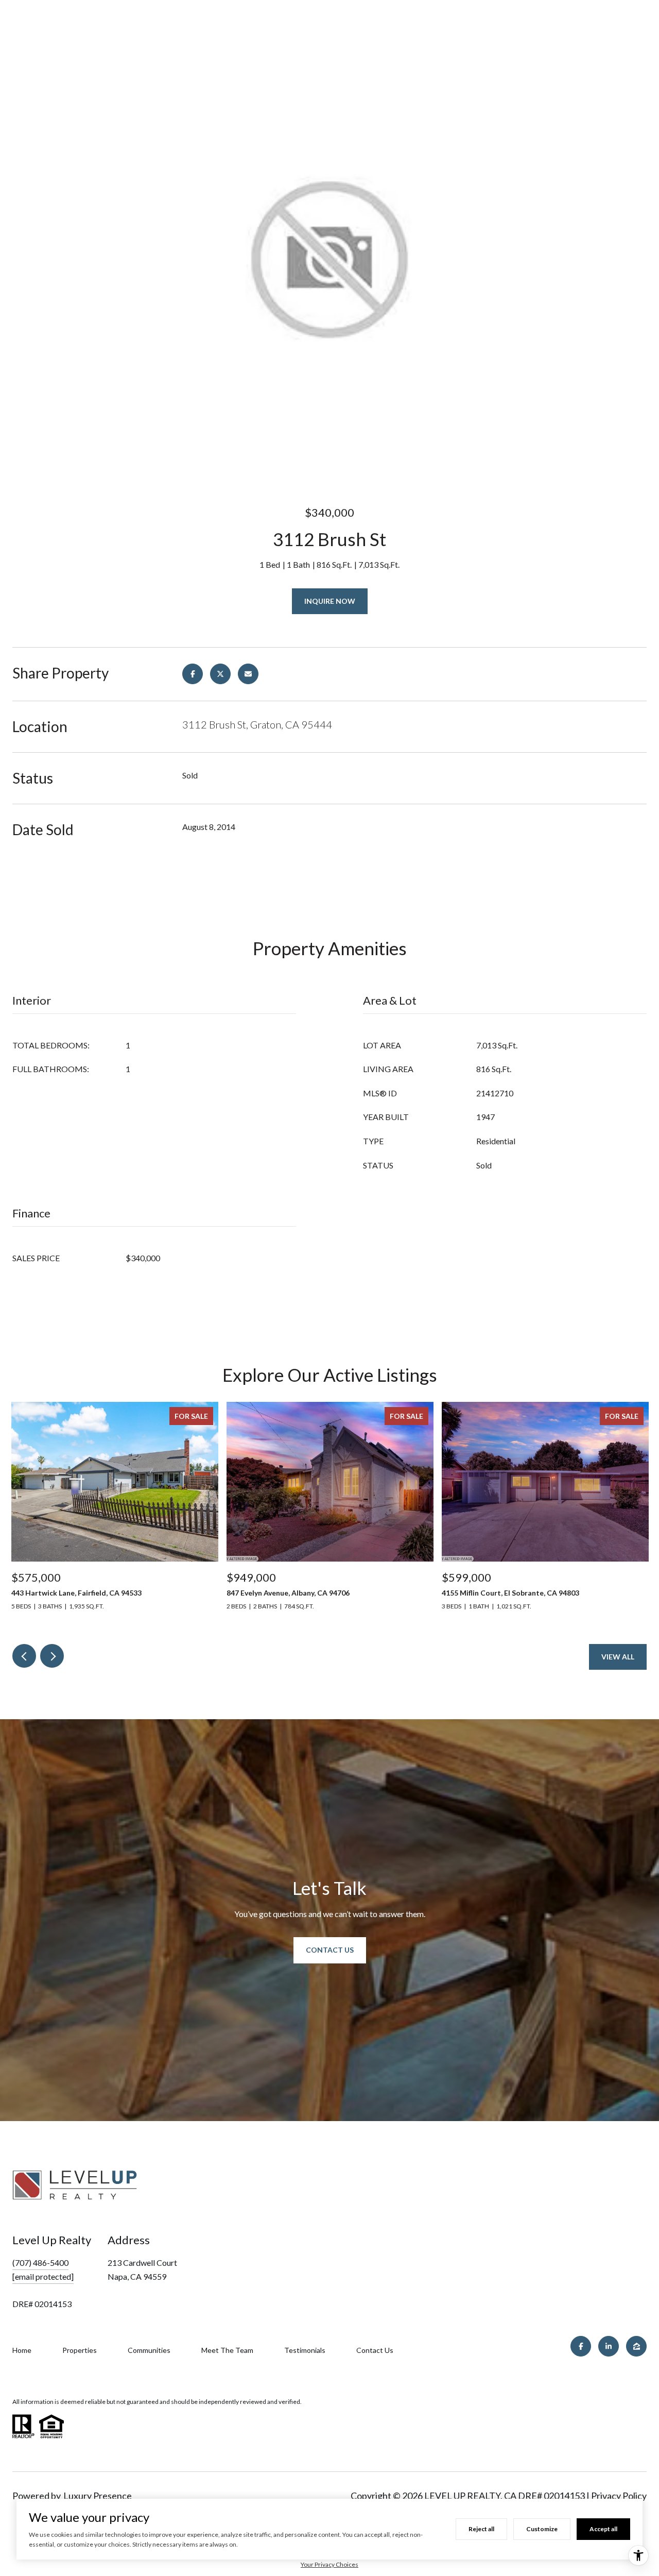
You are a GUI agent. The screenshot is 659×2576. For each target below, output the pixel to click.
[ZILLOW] (636, 2346)
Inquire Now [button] (330, 601)
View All (618, 1657)
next (52, 1656)
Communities (149, 2350)
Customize (542, 2529)
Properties (80, 2350)
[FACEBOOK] (581, 2346)
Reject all (481, 2529)
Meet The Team (227, 2350)
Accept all (603, 2529)
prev (24, 1656)
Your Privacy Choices (329, 2564)
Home (22, 2350)
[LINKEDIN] (609, 2346)
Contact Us (330, 1950)
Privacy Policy (619, 2496)
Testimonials (305, 2350)
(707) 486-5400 (40, 2263)
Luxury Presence (98, 2496)
